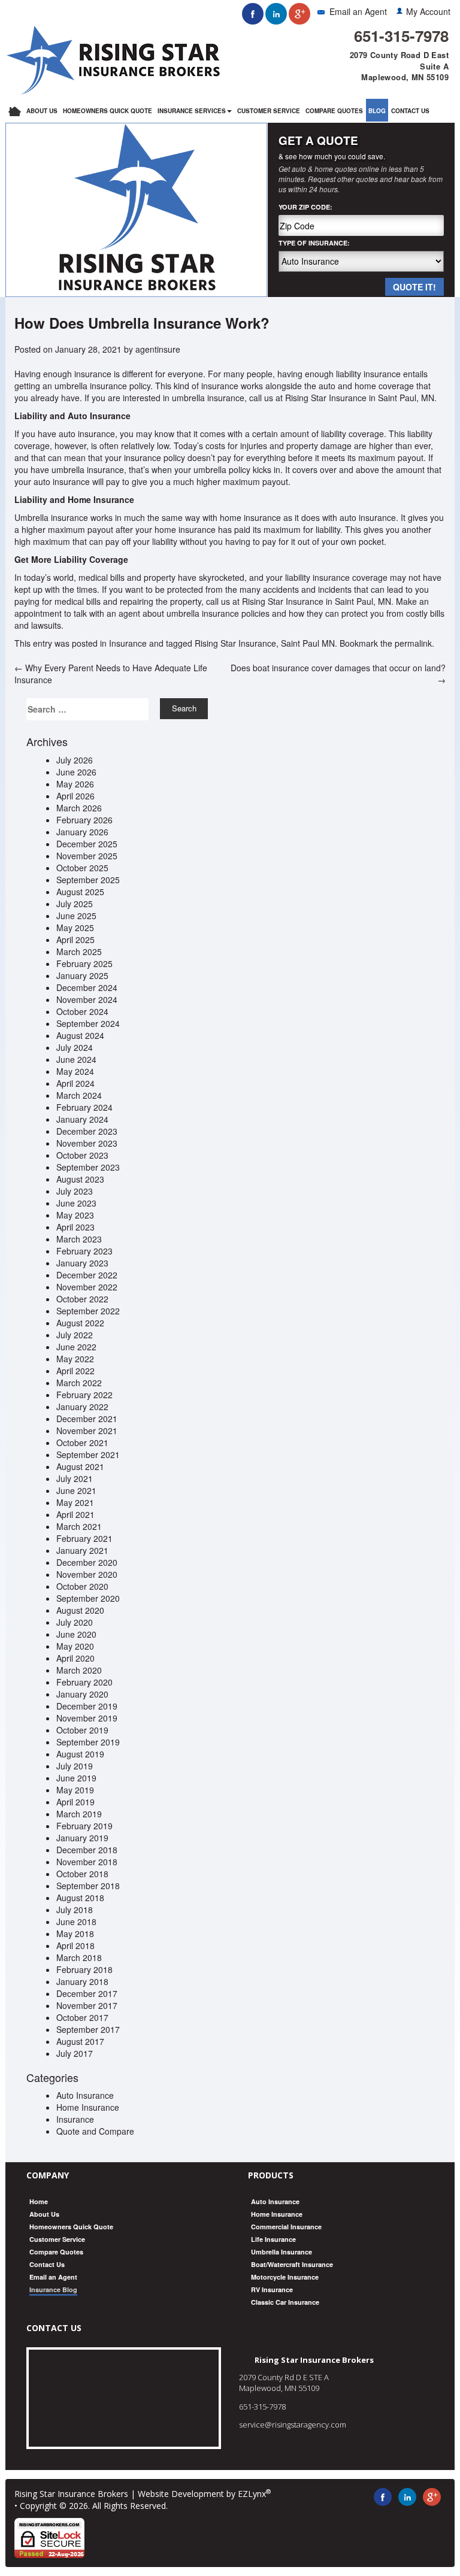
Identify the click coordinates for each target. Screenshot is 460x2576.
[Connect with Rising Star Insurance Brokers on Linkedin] (276, 14)
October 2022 (82, 1299)
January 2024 (82, 1119)
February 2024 (84, 1107)
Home (39, 2201)
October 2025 (82, 868)
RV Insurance (272, 2289)
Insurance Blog (53, 2289)
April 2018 (75, 1945)
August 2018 (80, 1898)
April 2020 (75, 1658)
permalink (413, 643)
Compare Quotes (334, 111)
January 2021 (82, 1550)
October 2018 (82, 1874)
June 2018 (76, 1922)
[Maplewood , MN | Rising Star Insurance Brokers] (113, 59)
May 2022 (75, 1359)
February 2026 (84, 820)
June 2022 (76, 1347)
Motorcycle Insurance (285, 2277)
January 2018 (82, 1981)
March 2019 (79, 1814)
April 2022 (75, 1371)
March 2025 (79, 951)
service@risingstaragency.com (293, 2425)
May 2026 (75, 784)
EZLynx (252, 2494)
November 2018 (87, 1862)
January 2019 (82, 1838)
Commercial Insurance (286, 2227)
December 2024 (87, 987)
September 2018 (88, 1886)
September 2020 (88, 1598)
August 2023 (80, 1179)
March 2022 (79, 1383)
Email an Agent (358, 11)
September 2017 (88, 2029)
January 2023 (82, 1263)
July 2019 (75, 1766)
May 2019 (75, 1790)
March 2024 (79, 1095)
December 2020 (87, 1562)
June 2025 (76, 916)
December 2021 (87, 1419)
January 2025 (82, 975)
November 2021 (87, 1431)
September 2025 (88, 880)
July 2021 (75, 1478)
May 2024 (75, 1071)
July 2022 (75, 1335)
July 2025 (75, 904)
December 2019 (87, 1706)
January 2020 (82, 1694)
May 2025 (75, 928)
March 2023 (79, 1239)
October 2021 (82, 1442)
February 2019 (84, 1826)
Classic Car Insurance (285, 2302)
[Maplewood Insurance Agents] (15, 110)
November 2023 (87, 1143)
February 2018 (84, 1969)
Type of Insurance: (314, 243)
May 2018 (75, 1933)
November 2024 (87, 999)
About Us (42, 111)
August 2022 (80, 1323)
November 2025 (87, 856)
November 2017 (87, 2005)
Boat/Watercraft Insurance (292, 2264)
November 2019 (87, 1718)
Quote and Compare (95, 2131)
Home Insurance (88, 2107)
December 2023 (87, 1131)
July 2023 (75, 1191)
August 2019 (80, 1754)
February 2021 (84, 1538)
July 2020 (75, 1622)
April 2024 (75, 1083)
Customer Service (269, 111)
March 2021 (79, 1526)
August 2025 (80, 892)
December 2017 (87, 1993)
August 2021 (80, 1466)
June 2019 (76, 1778)
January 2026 (82, 832)
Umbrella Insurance (282, 2252)
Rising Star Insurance (235, 643)
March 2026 (79, 808)
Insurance (128, 643)
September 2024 (88, 1023)
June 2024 (76, 1059)
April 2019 (75, 1802)
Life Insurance (273, 2239)
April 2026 (75, 796)
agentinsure (158, 349)
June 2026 (76, 772)
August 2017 (80, 2041)
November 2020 (87, 1574)
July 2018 (75, 1910)
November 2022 (87, 1287)
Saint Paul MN (308, 643)
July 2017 (75, 2053)
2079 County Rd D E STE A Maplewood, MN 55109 (284, 2383)
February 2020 (84, 1682)
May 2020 (75, 1646)
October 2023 (82, 1155)
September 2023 (88, 1167)
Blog (377, 111)
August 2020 (80, 1610)
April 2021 (75, 1514)
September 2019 (88, 1742)
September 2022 (88, 1311)
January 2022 (82, 1407)
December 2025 (87, 844)
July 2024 (75, 1047)
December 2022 (87, 1275)
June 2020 (76, 1634)
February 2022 (84, 1395)
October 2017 (82, 2017)
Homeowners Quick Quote (108, 111)
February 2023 (84, 1251)
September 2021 (88, 1454)
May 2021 (75, 1502)
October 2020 (82, 1586)
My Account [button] (428, 11)
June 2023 (76, 1203)
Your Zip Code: (305, 207)
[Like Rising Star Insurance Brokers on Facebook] (253, 14)
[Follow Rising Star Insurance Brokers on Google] (299, 14)
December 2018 (87, 1850)
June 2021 (76, 1490)
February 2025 (84, 963)
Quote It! (414, 287)
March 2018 (79, 1957)
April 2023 (75, 1227)
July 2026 (75, 760)
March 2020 (79, 1670)
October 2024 (82, 1011)
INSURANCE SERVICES (192, 111)
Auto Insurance (85, 2095)
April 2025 (75, 940)
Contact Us (410, 111)
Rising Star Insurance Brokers (71, 2494)
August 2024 (80, 1035)
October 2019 (82, 1730)
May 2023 (75, 1215)
